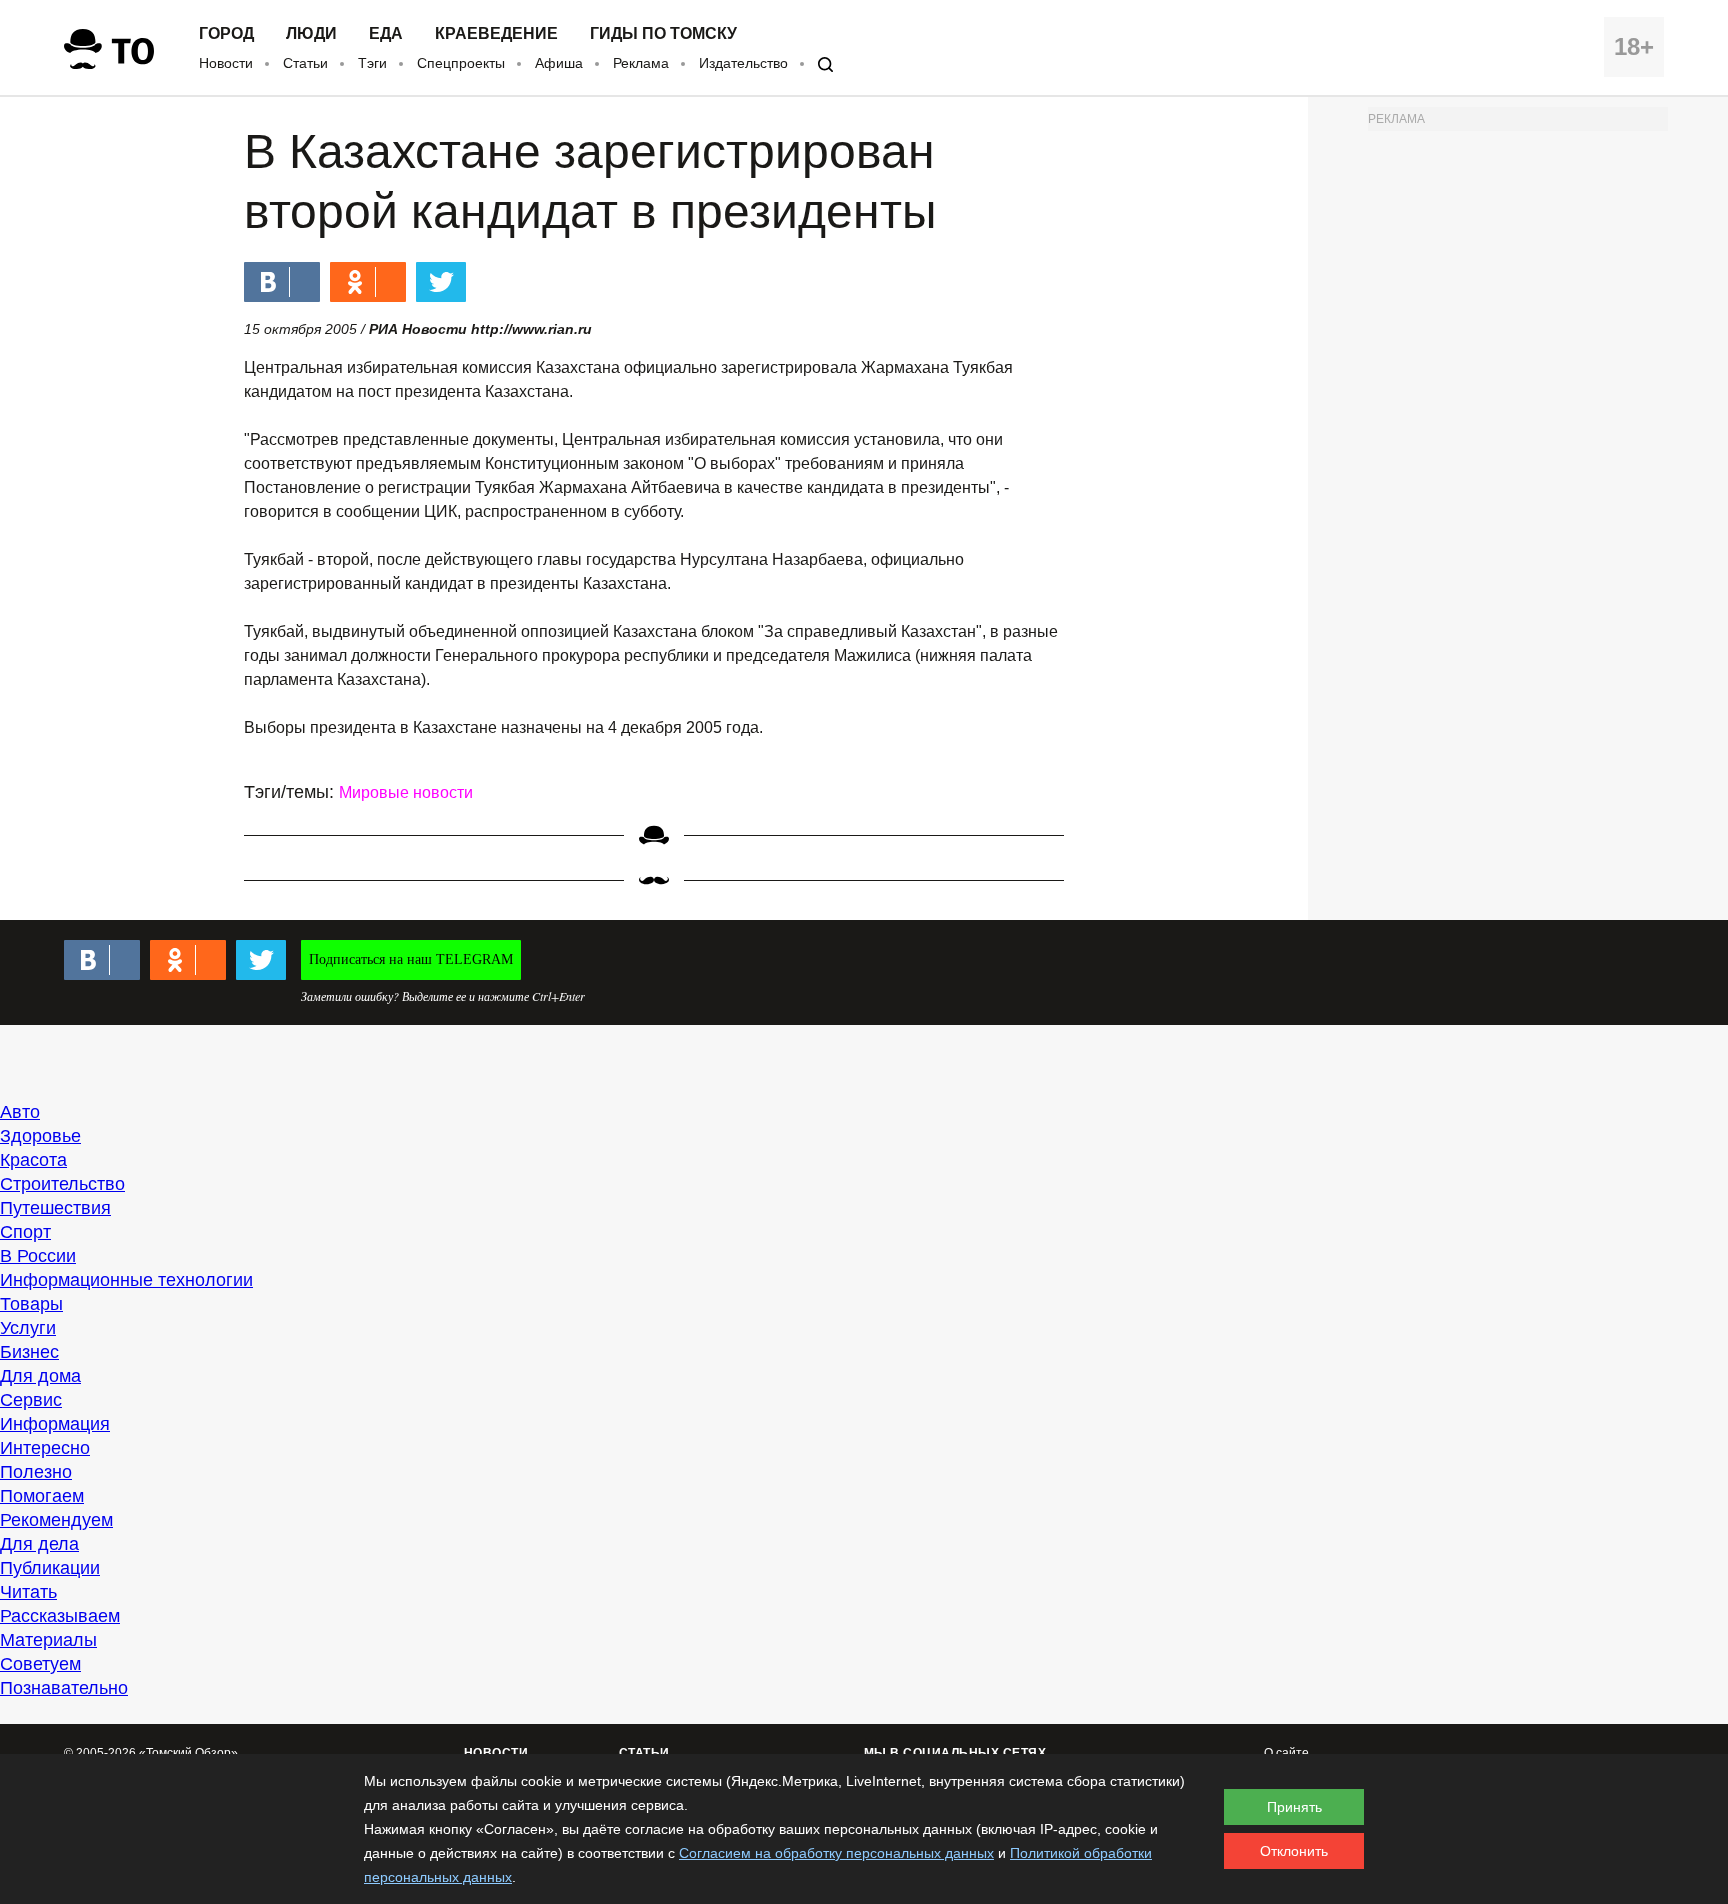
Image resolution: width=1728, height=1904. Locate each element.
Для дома (40, 1376)
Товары (31, 1304)
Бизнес (29, 1352)
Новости (226, 63)
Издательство (743, 63)
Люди (311, 34)
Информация (55, 1424)
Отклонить (1294, 1851)
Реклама (641, 63)
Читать (28, 1592)
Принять (1294, 1807)
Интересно (45, 1448)
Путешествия (55, 1208)
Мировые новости (406, 792)
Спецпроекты (461, 63)
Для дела (39, 1544)
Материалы (48, 1640)
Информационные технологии (126, 1280)
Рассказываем (60, 1616)
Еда (386, 34)
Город (226, 34)
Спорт (25, 1232)
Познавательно (64, 1688)
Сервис (31, 1400)
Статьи (305, 63)
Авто (20, 1112)
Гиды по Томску (663, 34)
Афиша (559, 63)
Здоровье (40, 1136)
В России (38, 1256)
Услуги (28, 1328)
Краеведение (496, 34)
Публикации (50, 1568)
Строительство (62, 1184)
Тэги (372, 63)
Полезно (36, 1472)
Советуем (40, 1664)
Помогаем (42, 1496)
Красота (33, 1160)
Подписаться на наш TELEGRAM (411, 959)
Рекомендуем (56, 1520)
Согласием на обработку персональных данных (836, 1853)
